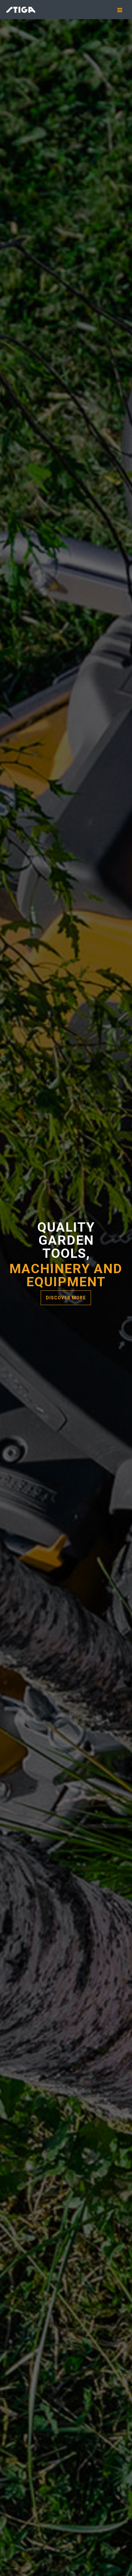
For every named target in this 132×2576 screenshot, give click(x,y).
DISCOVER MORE (66, 1298)
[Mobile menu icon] (122, 10)
